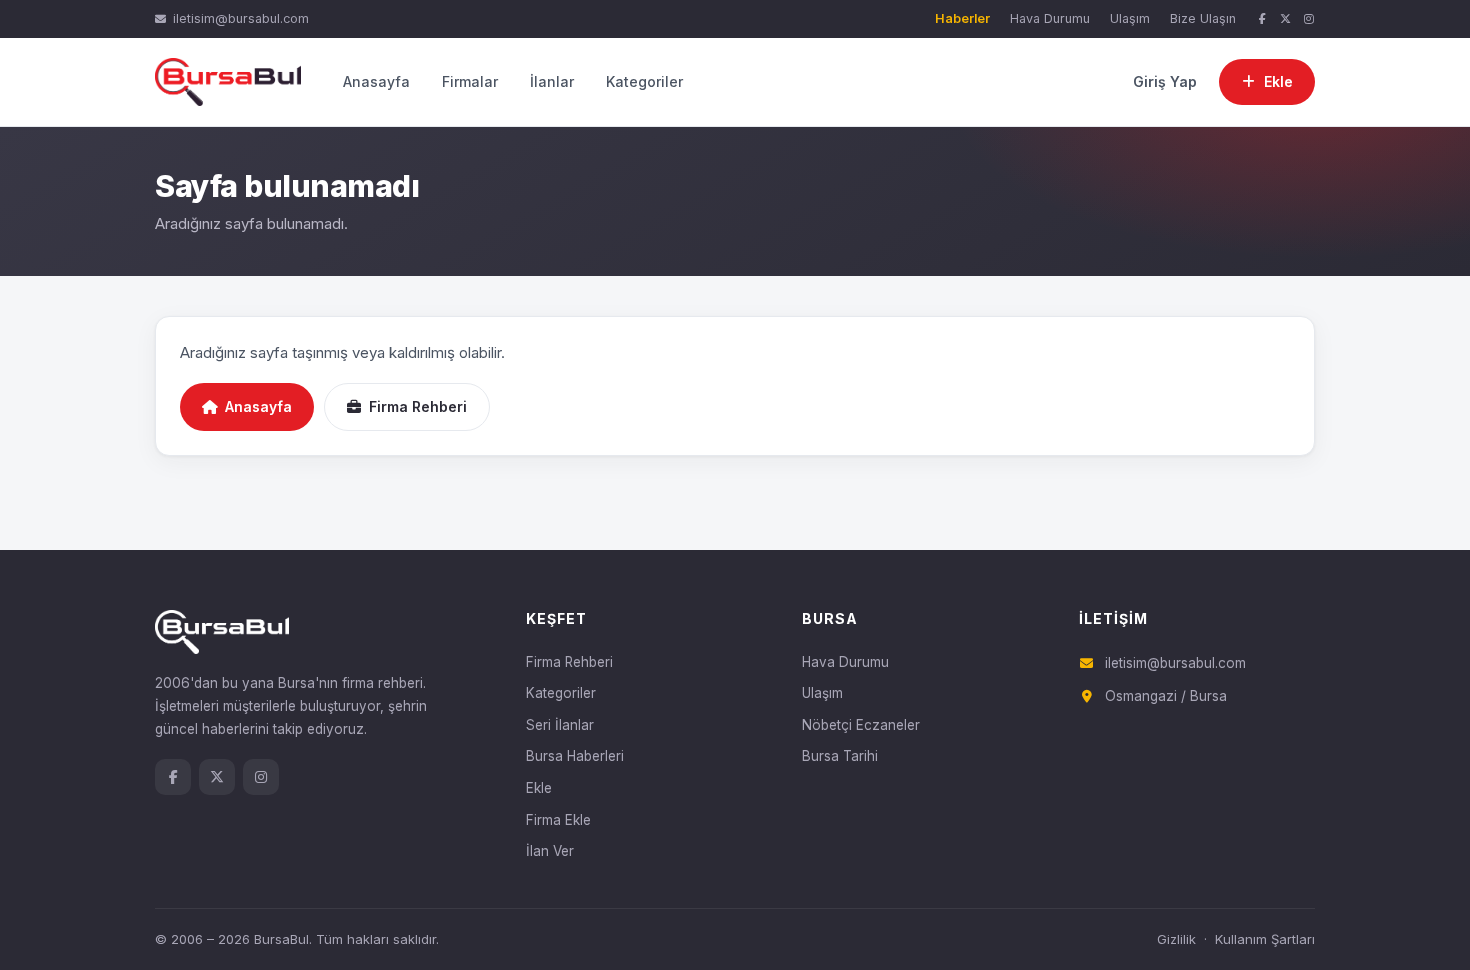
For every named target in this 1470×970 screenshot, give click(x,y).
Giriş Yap (1165, 81)
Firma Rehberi (418, 406)
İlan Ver (550, 851)
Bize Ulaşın (1203, 18)
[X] (1286, 19)
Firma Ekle (558, 820)
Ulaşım (1130, 18)
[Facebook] (1262, 19)
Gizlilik (1176, 939)
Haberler (962, 18)
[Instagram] (1309, 19)
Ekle (539, 788)
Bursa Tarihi (840, 756)
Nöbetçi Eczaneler (861, 725)
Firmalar (470, 81)
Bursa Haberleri (575, 756)
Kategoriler (644, 81)
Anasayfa (376, 81)
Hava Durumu (1050, 18)
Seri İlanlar (560, 725)
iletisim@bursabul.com (241, 18)
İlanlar (552, 81)
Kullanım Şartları (1265, 939)
